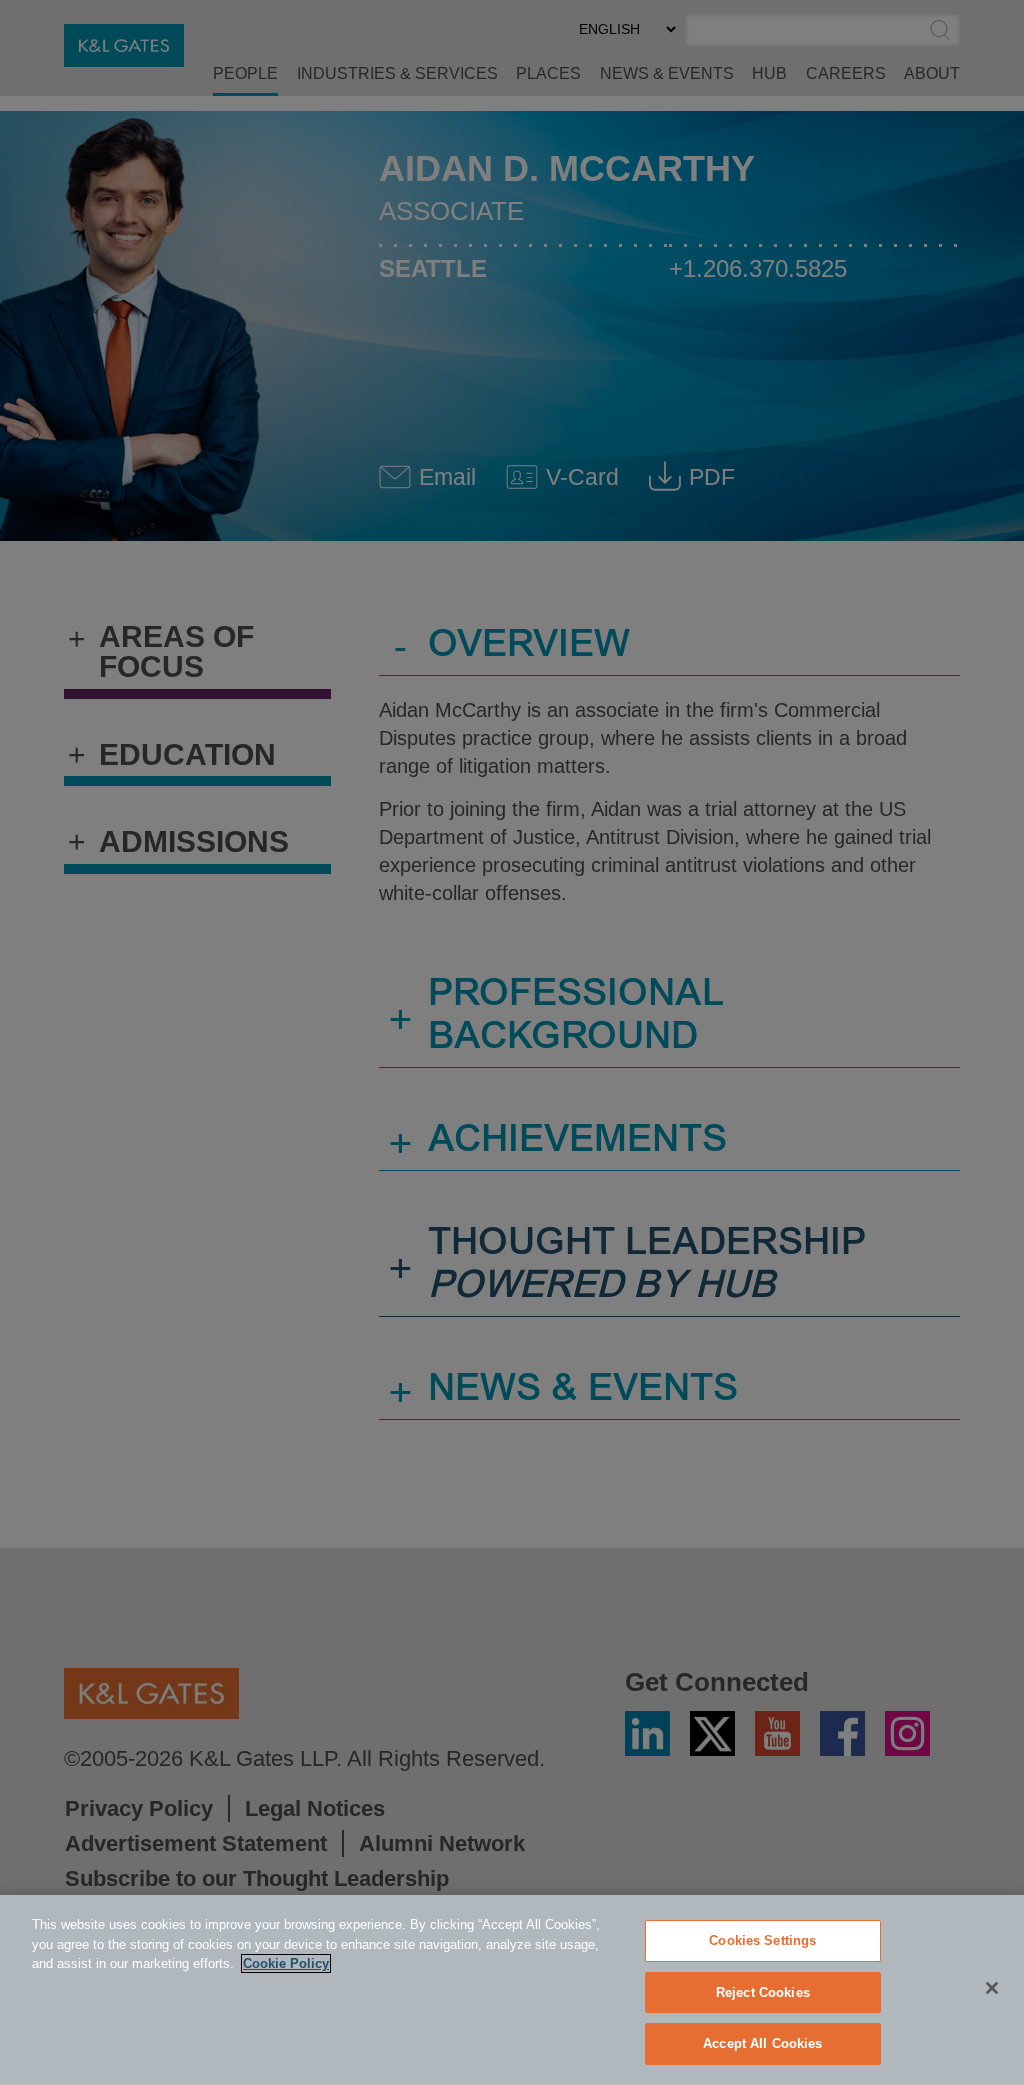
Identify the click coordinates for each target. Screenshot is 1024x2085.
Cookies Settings (762, 1940)
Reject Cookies (763, 1992)
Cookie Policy (286, 1963)
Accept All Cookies (762, 2043)
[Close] (992, 1988)
